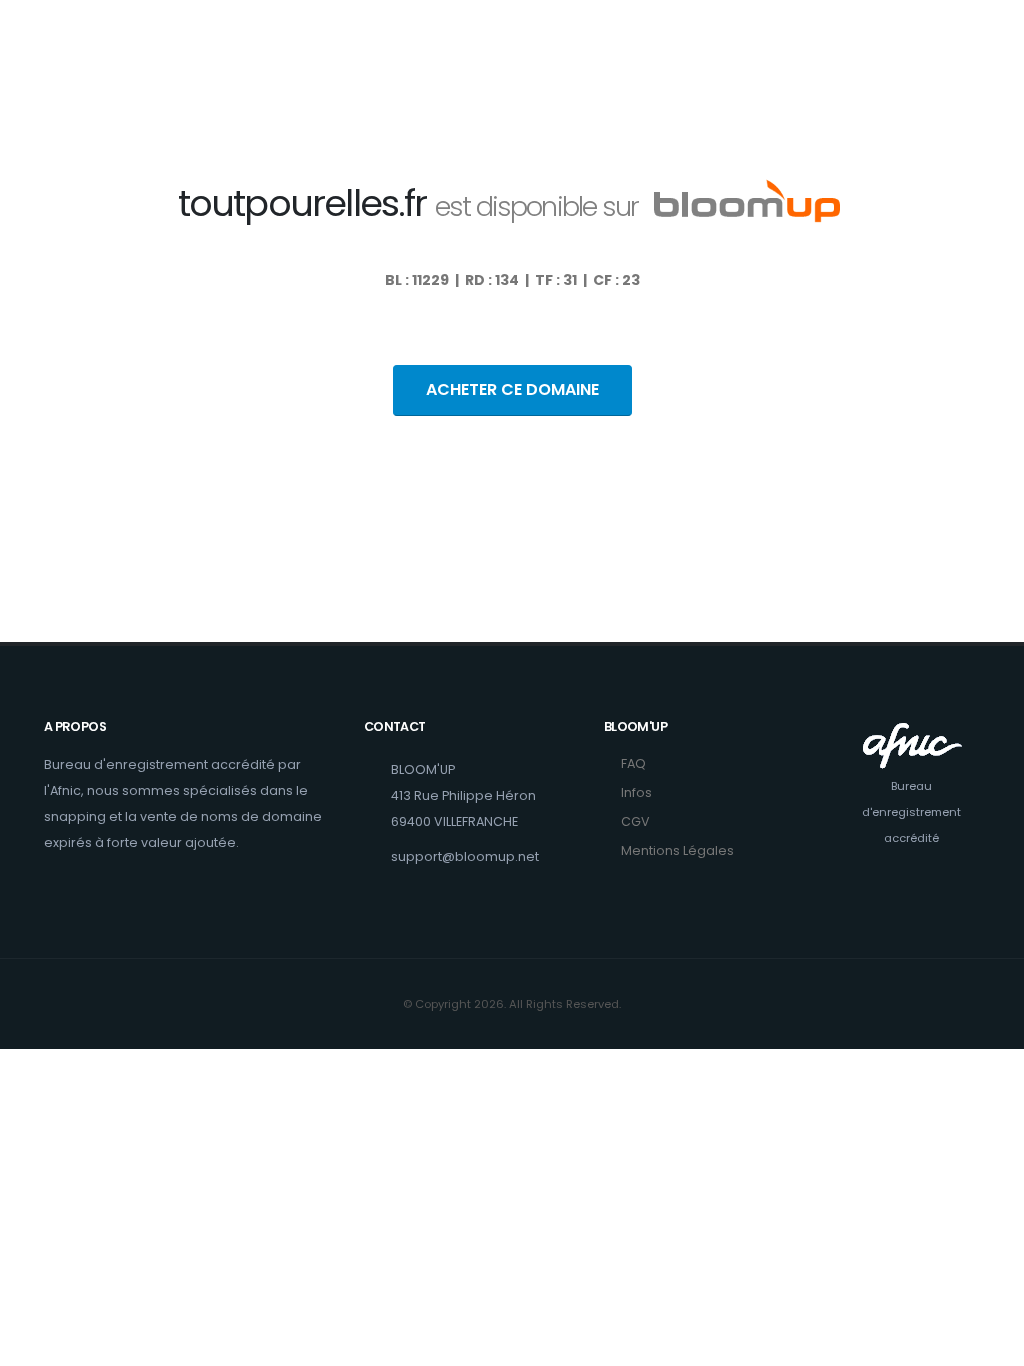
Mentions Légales (677, 850)
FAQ (633, 763)
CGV (635, 821)
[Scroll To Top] (989, 1343)
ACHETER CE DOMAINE (512, 389)
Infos (636, 792)
